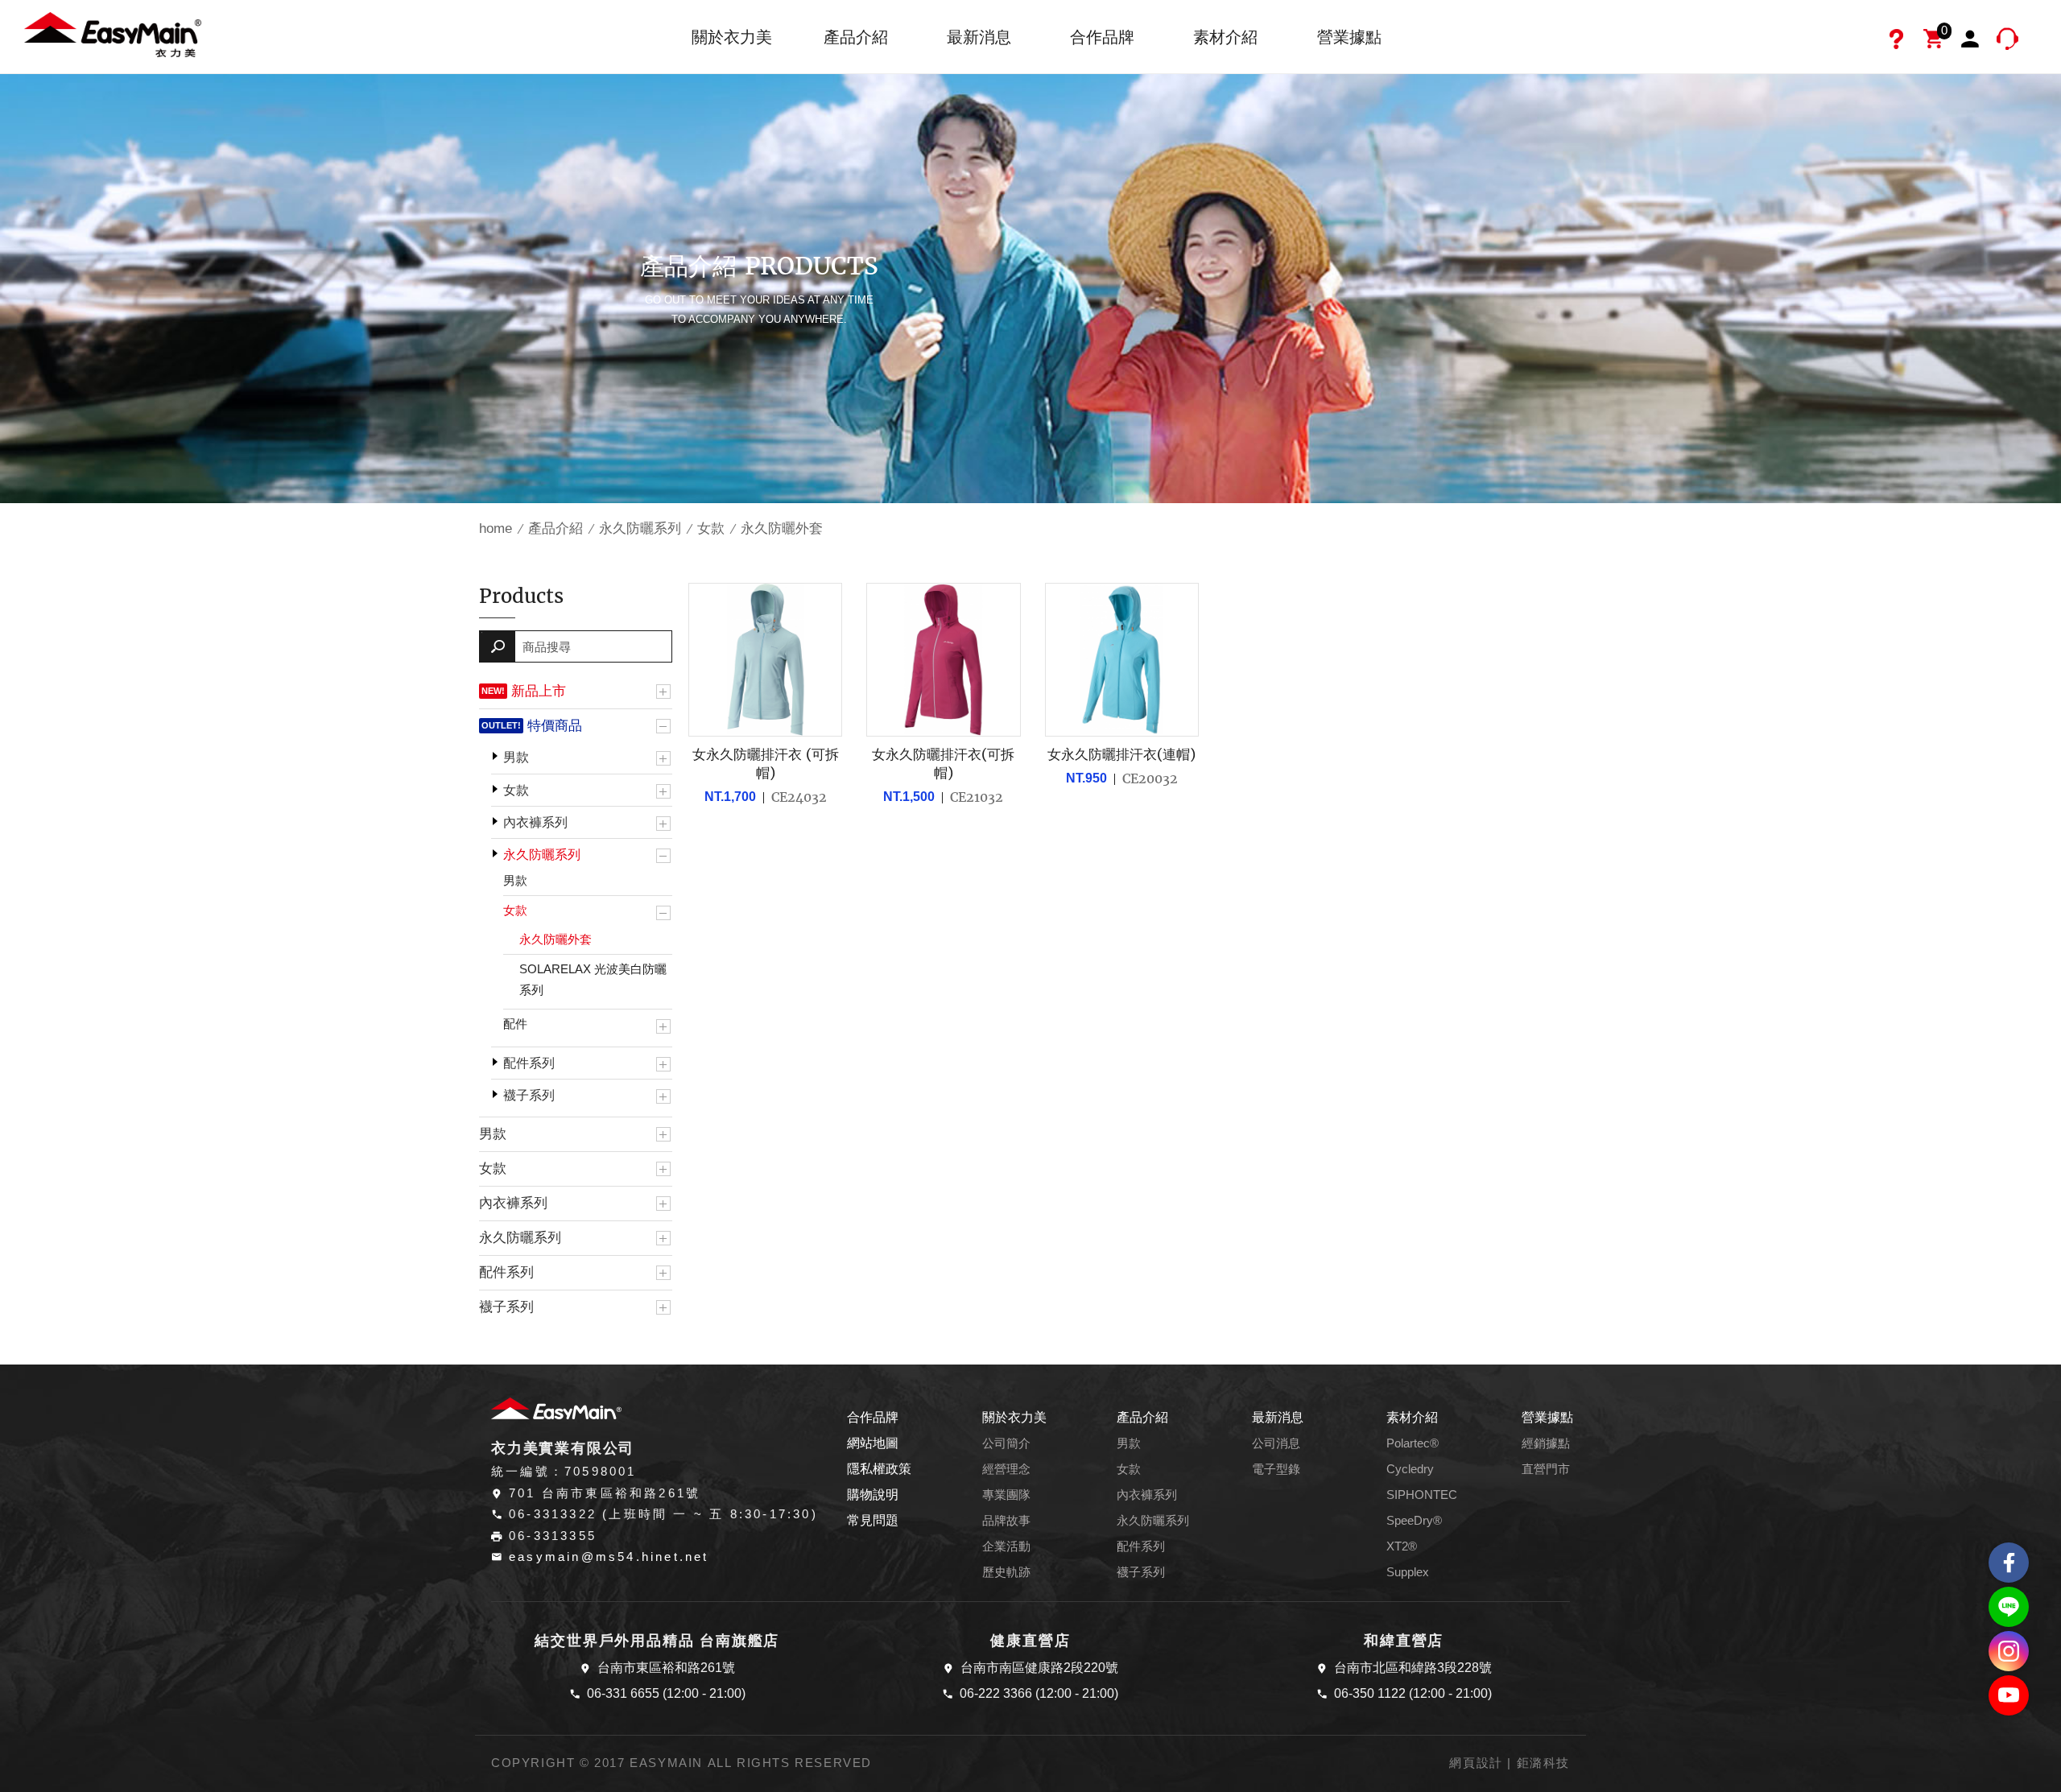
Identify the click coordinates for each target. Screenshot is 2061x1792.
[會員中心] (1972, 41)
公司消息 (1276, 1443)
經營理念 (1006, 1469)
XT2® (1402, 1546)
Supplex (1408, 1572)
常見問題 (873, 1520)
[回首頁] (113, 33)
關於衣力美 (732, 37)
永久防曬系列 (640, 529)
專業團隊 (1006, 1495)
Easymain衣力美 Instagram (2009, 1651)
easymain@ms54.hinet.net (609, 1557)
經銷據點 (1546, 1443)
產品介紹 (856, 37)
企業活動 (1006, 1546)
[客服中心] (2009, 41)
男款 (516, 757)
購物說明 (873, 1495)
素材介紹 (1225, 37)
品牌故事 (1006, 1521)
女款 (711, 529)
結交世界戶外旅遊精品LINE (2009, 1607)
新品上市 (539, 691)
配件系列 (529, 1063)
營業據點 (1349, 37)
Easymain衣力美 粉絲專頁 (2009, 1563)
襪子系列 (529, 1095)
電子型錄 (1276, 1469)
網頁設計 (1476, 1763)
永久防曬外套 (556, 939)
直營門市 (1546, 1469)
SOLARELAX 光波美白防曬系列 (593, 979)
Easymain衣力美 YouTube (2009, 1695)
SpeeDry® (1414, 1521)
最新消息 (979, 37)
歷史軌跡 (1006, 1572)
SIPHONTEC (1422, 1495)
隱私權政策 (879, 1469)
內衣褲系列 (535, 822)
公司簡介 (1006, 1443)
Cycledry (1410, 1469)
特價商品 (555, 725)
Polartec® (1413, 1443)
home (496, 529)
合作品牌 (1102, 37)
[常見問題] (1898, 41)
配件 (515, 1024)
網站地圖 (873, 1443)
